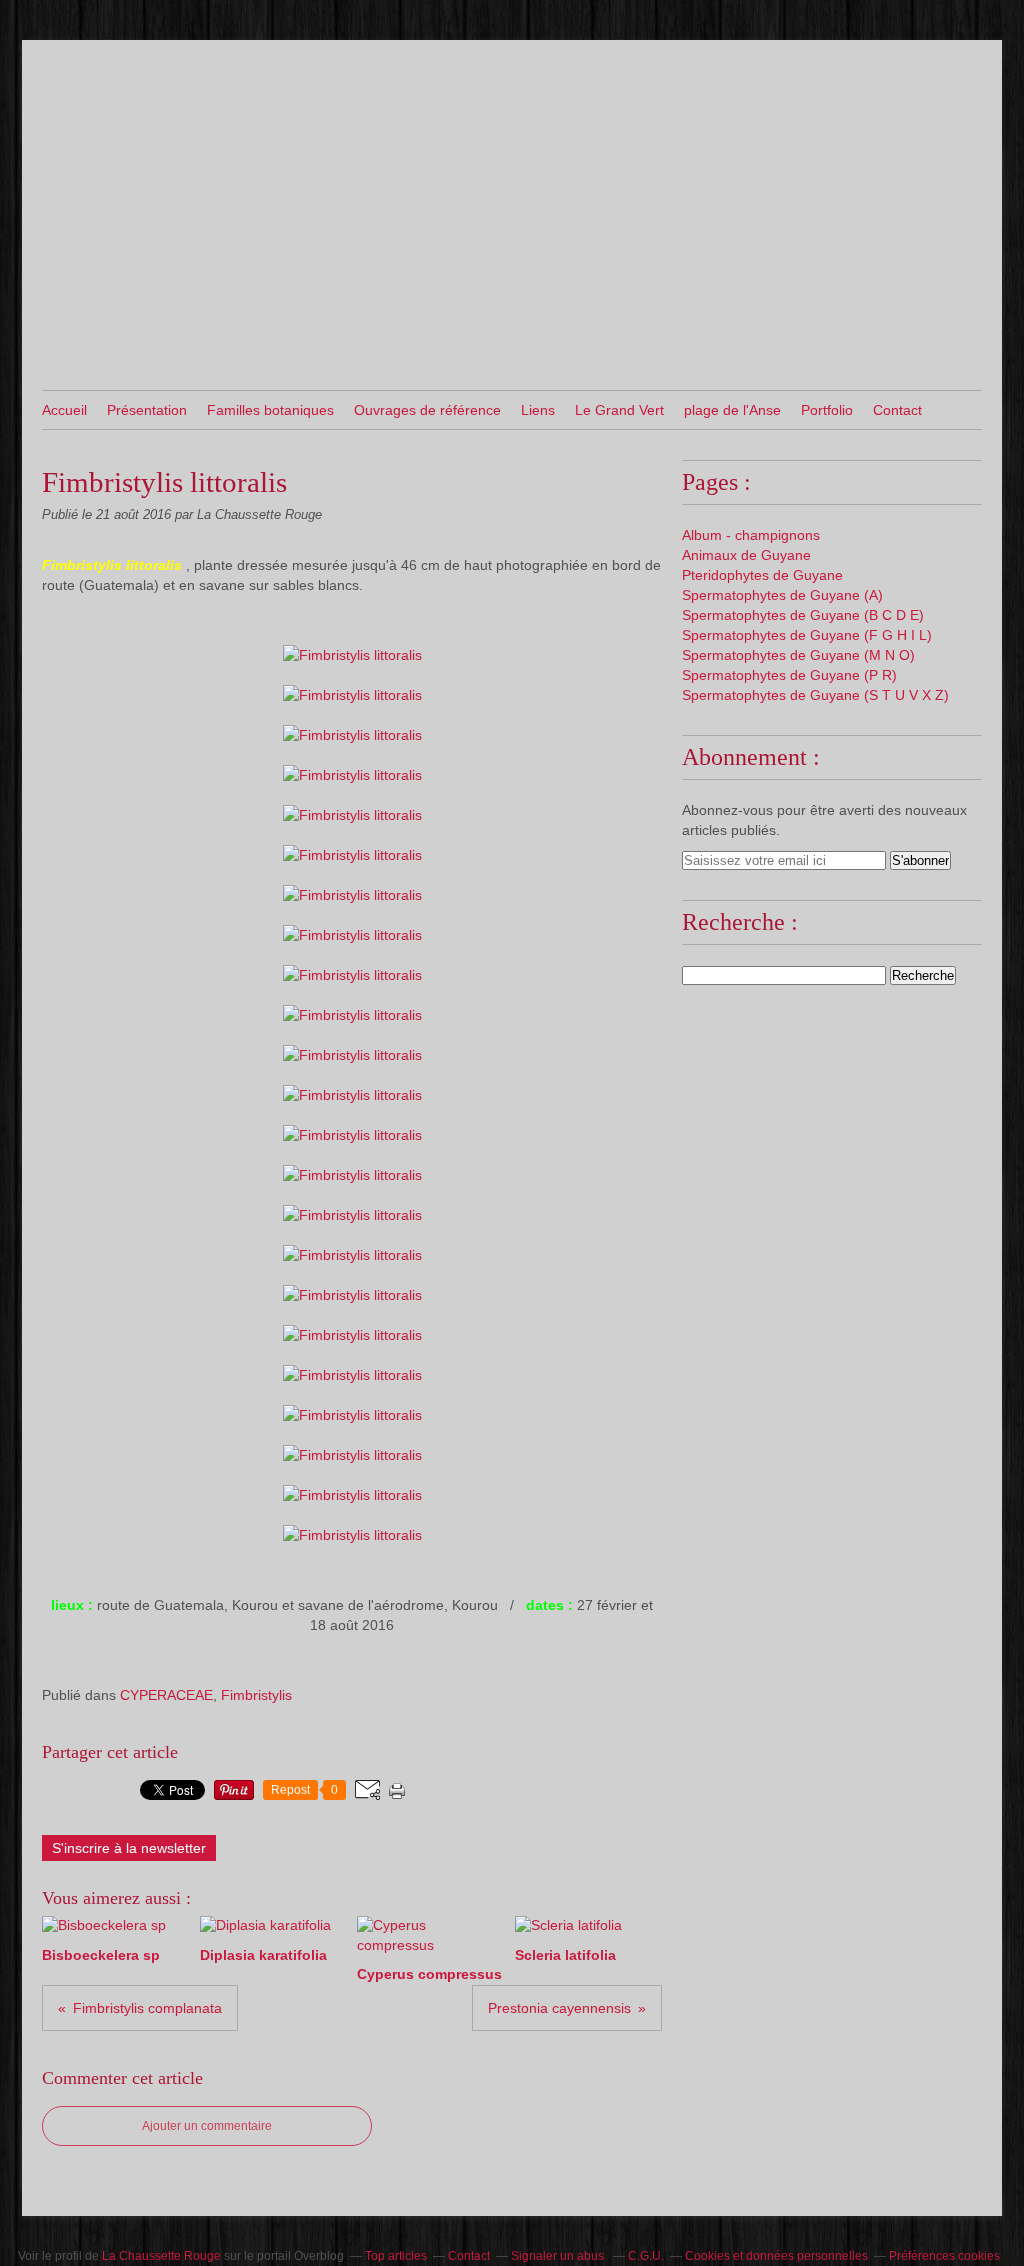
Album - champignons (751, 535)
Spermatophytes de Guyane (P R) (789, 675)
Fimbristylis (256, 1695)
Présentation (147, 410)
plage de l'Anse (732, 410)
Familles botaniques (270, 410)
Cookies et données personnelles (776, 2256)
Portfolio (827, 410)
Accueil (64, 410)
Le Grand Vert (619, 410)
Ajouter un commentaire (207, 2126)
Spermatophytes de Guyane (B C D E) (803, 615)
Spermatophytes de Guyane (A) (782, 595)
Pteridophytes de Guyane (762, 575)
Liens (538, 410)
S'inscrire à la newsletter (129, 1848)
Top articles (396, 2256)
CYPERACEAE (166, 1695)
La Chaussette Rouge (161, 2256)
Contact (897, 410)
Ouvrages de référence (427, 410)
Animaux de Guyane (746, 555)
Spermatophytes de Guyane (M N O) (798, 655)
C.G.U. (646, 2256)
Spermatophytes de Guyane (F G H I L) (807, 635)
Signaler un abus (559, 2256)
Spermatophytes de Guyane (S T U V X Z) (815, 695)
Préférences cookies (944, 2256)
